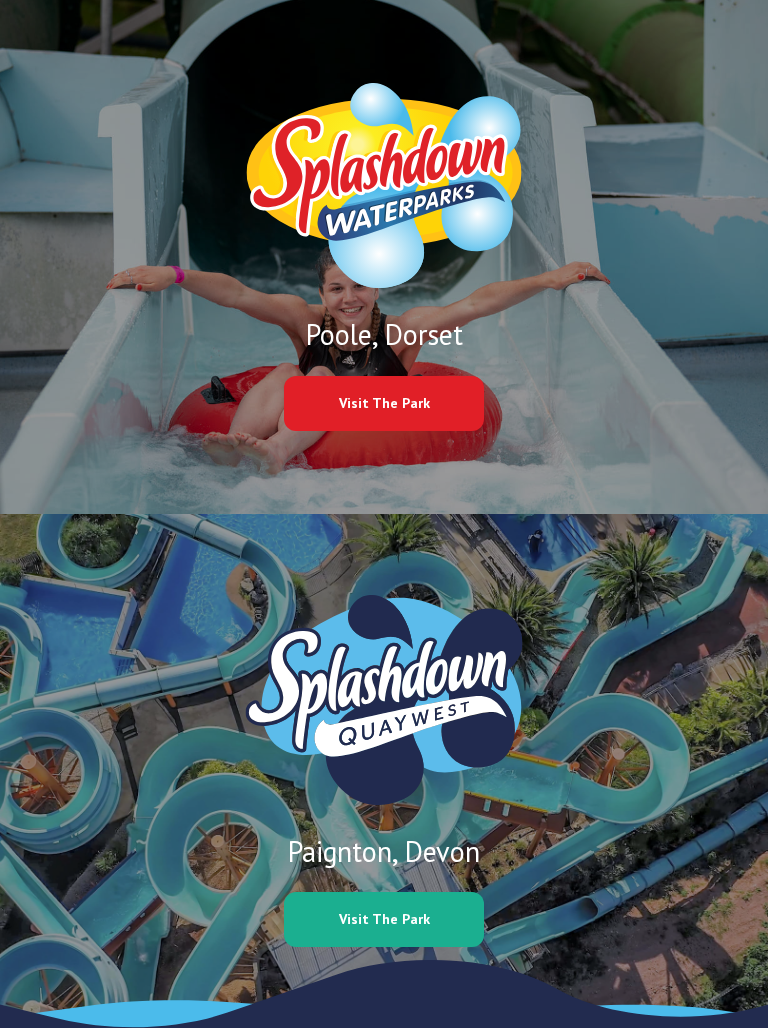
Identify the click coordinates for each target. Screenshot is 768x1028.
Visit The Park (384, 403)
